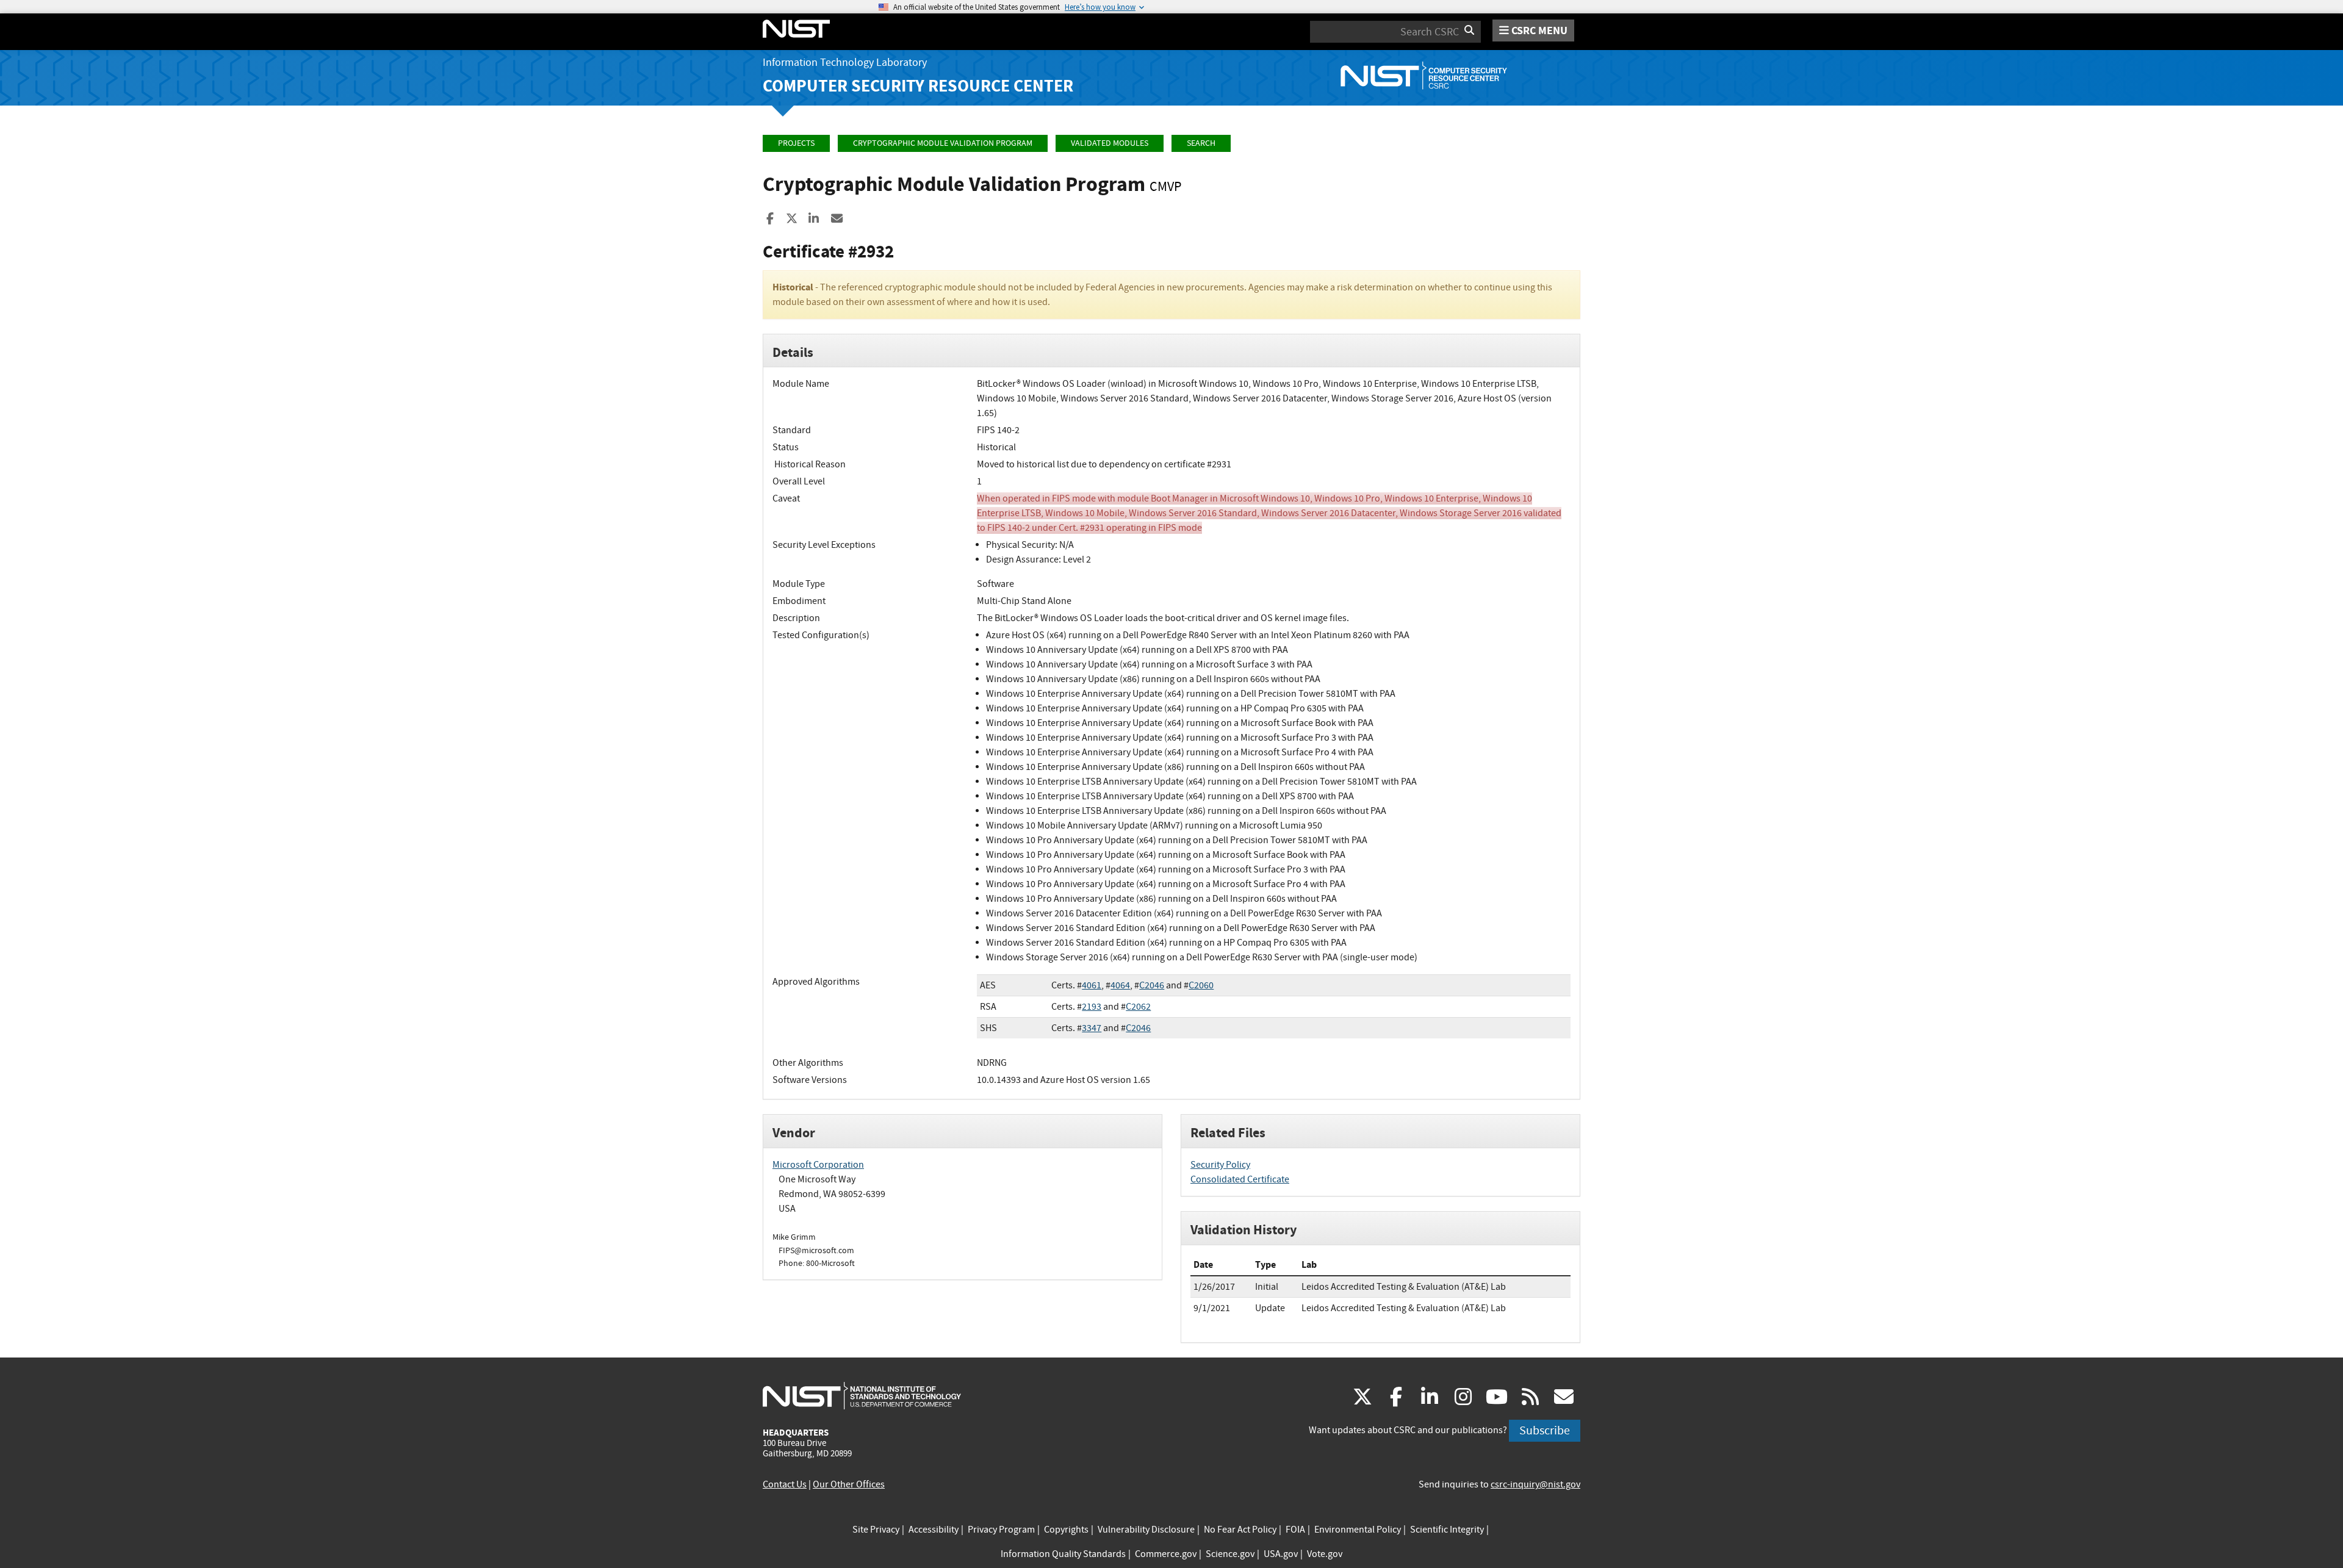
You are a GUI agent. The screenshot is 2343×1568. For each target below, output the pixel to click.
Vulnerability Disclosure (1146, 1530)
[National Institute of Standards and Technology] (862, 1395)
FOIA (1295, 1530)
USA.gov (1281, 1554)
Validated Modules (1110, 143)
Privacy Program (1001, 1530)
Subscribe (1545, 1430)
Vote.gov (1325, 1554)
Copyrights (1066, 1530)
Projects (796, 143)
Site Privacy (876, 1530)
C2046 (1152, 985)
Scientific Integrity (1447, 1530)
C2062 (1138, 1007)
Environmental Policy (1358, 1530)
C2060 (1201, 985)
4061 (1092, 985)
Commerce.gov (1166, 1554)
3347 (1092, 1028)
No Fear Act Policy (1240, 1530)
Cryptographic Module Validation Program (943, 143)
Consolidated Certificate (1240, 1179)
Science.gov (1230, 1554)
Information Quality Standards (1063, 1554)
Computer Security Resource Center (918, 86)
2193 (1092, 1007)
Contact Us (785, 1484)
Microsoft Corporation (818, 1165)
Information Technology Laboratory (845, 63)
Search (1201, 143)
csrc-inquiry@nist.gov (1535, 1484)
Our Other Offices (849, 1484)
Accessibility (934, 1530)
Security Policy (1220, 1165)
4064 (1120, 985)
